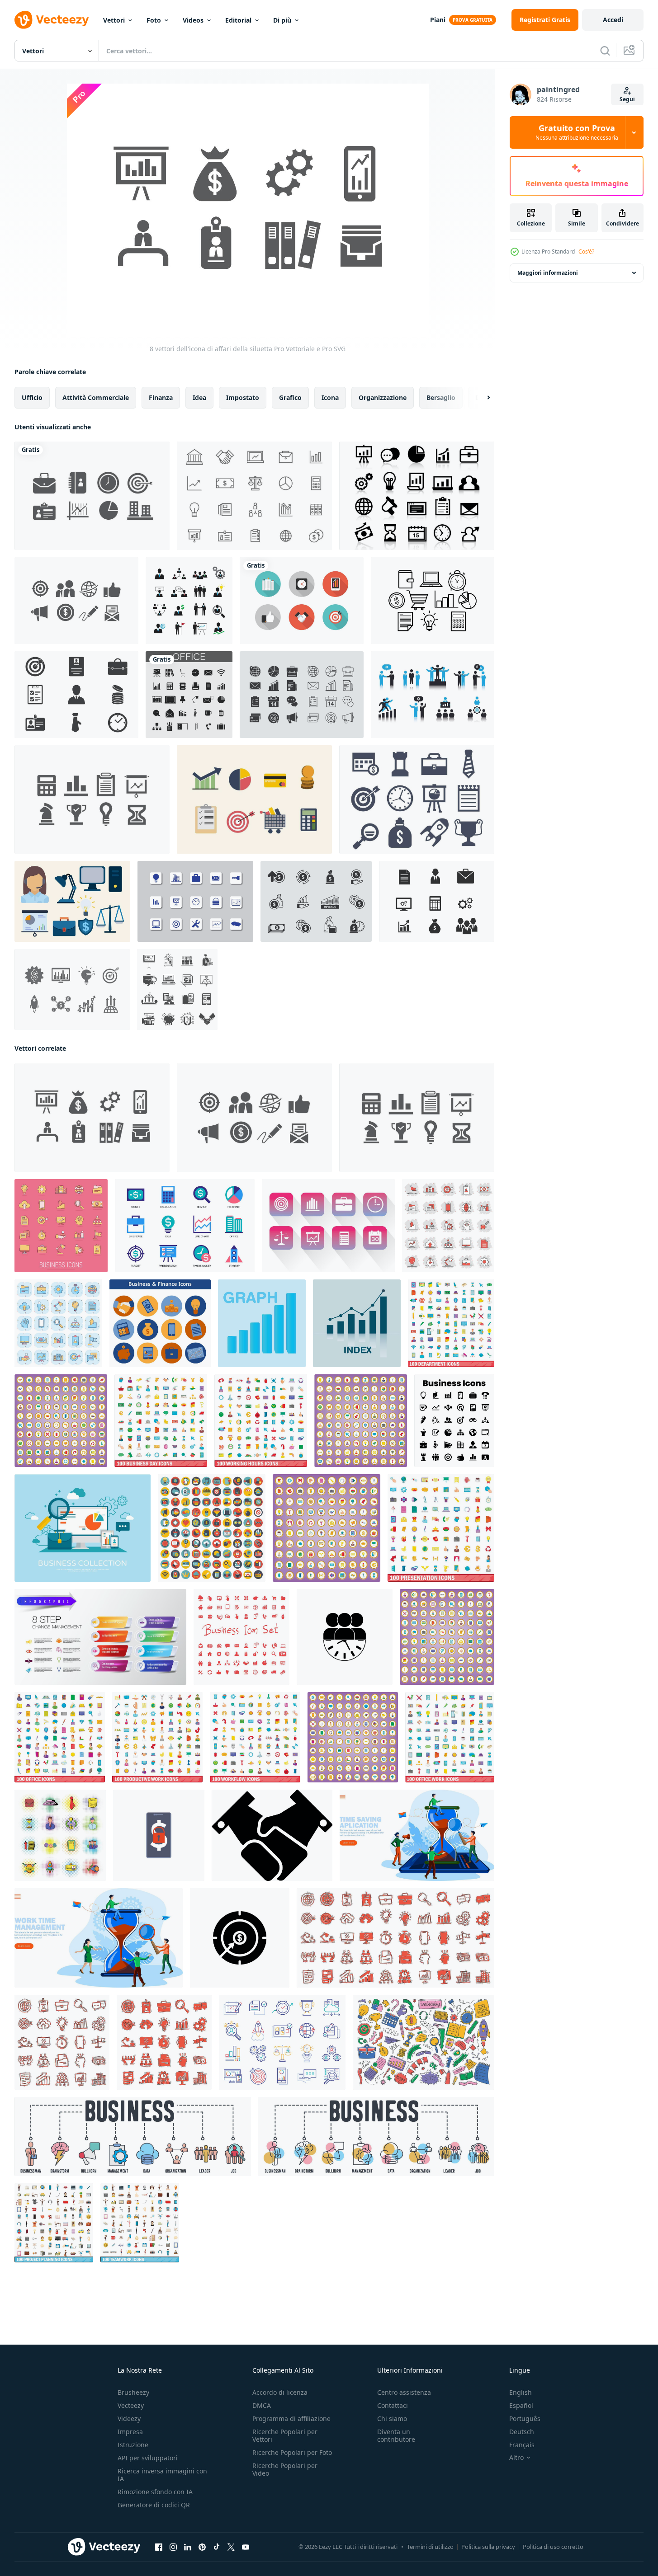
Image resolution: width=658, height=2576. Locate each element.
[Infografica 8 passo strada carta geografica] (100, 1637)
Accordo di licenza (280, 2392)
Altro (516, 2458)
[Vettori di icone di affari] (328, 1226)
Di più (282, 20)
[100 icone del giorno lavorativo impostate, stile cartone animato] (161, 1421)
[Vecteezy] (52, 20)
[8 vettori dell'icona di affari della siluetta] (92, 1118)
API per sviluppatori (148, 2458)
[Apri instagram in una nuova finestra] (173, 2547)
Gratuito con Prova (577, 132)
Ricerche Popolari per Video (285, 2469)
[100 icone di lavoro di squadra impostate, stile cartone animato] (140, 2223)
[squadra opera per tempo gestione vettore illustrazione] (99, 1938)
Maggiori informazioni (548, 273)
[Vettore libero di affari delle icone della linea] (433, 601)
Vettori (114, 20)
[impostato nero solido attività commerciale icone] (454, 1421)
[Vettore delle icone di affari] (302, 695)
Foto (154, 20)
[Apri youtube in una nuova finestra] (246, 2547)
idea (199, 397)
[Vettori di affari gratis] (254, 496)
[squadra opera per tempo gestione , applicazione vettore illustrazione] (417, 1835)
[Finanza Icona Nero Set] (177, 990)
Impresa (130, 2432)
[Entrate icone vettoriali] (316, 901)
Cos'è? (586, 251)
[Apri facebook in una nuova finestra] (159, 2547)
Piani (438, 20)
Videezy (129, 2419)
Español (521, 2405)
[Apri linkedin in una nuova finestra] (188, 2547)
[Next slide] (481, 398)
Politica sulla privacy (488, 2547)
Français (522, 2445)
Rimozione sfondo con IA (155, 2492)
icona (330, 397)
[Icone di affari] (92, 496)
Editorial (238, 20)
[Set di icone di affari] (76, 695)
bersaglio (441, 397)
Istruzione (133, 2445)
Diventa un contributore (396, 2435)
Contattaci (393, 2405)
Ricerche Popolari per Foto (292, 2452)
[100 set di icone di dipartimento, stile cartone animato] (451, 1323)
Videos (193, 20)
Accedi (613, 20)
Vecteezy (131, 2405)
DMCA (262, 2405)
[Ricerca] (605, 51)
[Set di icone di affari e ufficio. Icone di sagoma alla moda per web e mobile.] (189, 695)
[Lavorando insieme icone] (433, 695)
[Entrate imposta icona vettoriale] (72, 990)
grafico (290, 397)
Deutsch (522, 2432)
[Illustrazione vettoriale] (83, 1528)
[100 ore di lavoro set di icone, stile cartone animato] (261, 1421)
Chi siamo (392, 2419)
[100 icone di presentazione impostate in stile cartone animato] (327, 1528)
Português (525, 2419)
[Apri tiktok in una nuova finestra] (217, 2547)
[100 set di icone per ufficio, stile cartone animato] (60, 1737)
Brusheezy (133, 2392)
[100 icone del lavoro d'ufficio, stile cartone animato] (450, 1737)
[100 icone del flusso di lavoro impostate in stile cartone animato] (61, 1421)
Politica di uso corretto (553, 2547)
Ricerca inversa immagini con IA (162, 2475)
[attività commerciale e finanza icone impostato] (160, 1323)
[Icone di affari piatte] (76, 601)
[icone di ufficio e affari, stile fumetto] (60, 1835)
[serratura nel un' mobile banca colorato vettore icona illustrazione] (159, 1835)
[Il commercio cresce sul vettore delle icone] (417, 496)
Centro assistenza (404, 2392)
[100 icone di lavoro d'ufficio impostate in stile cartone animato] (447, 1637)
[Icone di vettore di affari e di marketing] (437, 901)
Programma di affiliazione (291, 2419)
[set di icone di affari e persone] (189, 601)
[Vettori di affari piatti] (254, 799)
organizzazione (383, 397)
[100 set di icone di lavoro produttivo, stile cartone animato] (157, 1737)
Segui (627, 99)
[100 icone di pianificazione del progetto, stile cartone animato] (54, 2223)
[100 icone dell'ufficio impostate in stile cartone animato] (353, 1737)
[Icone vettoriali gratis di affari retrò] (302, 601)
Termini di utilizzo (430, 2547)
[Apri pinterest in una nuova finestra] (202, 2547)
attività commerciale (96, 397)
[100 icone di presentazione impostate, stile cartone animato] (441, 1528)
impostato (243, 397)
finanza (161, 397)
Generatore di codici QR (154, 2505)
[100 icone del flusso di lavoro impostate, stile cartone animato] (255, 1737)
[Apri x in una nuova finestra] (231, 2547)
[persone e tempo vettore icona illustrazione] (345, 1637)
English (521, 2392)
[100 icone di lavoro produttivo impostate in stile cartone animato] (361, 1421)
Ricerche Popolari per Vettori (285, 2435)
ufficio (32, 397)
